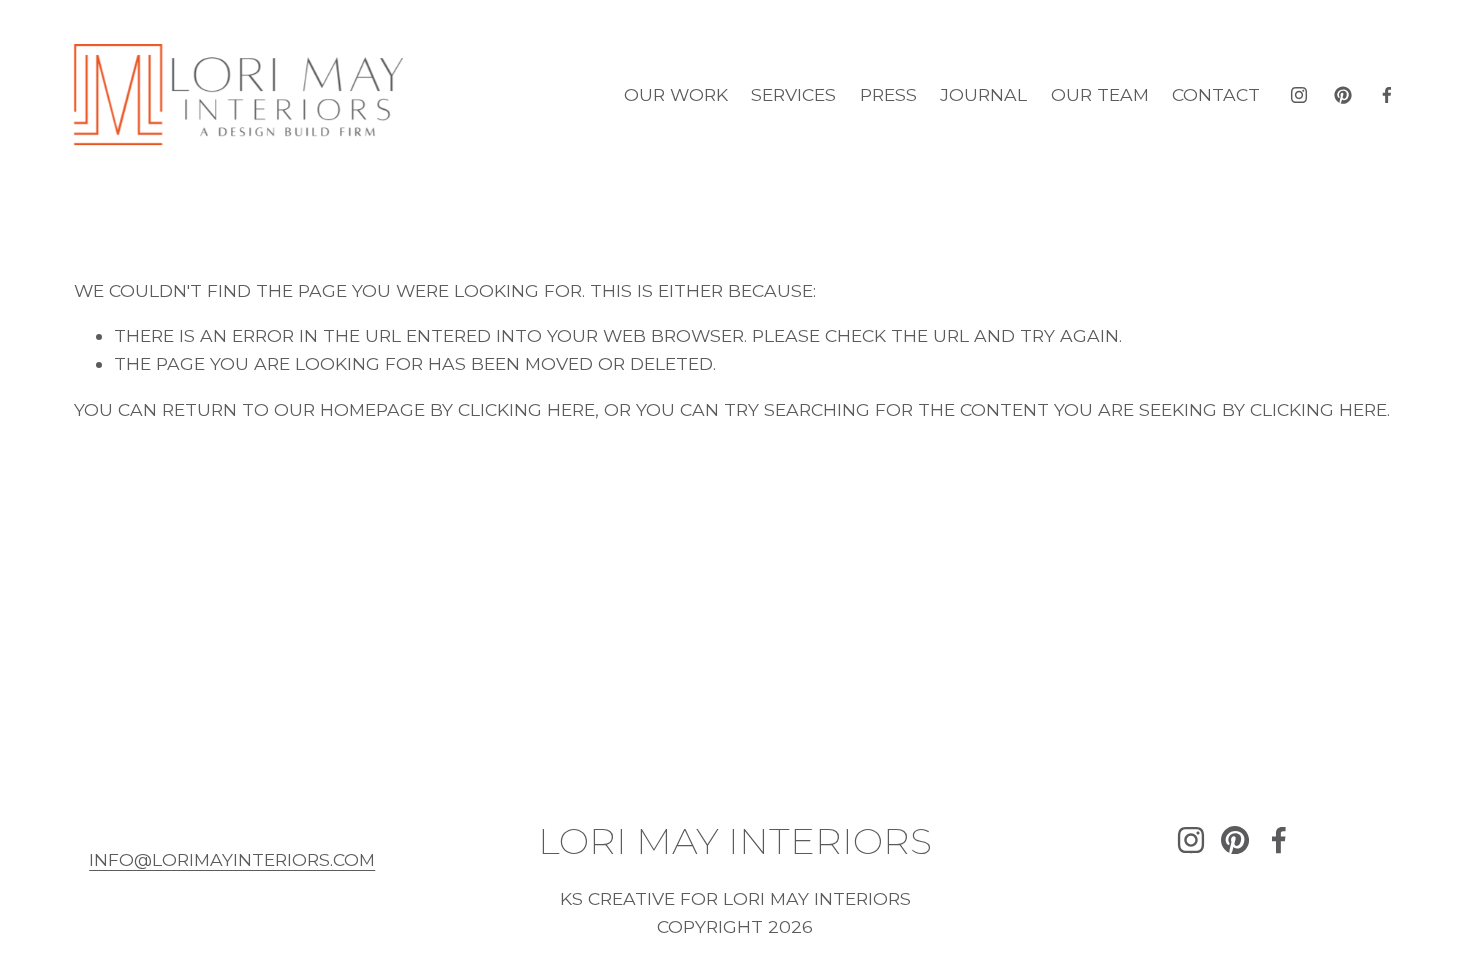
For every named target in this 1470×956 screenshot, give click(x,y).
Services (793, 94)
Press (888, 94)
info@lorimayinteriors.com (232, 859)
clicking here (526, 409)
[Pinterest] (1343, 95)
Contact (1216, 94)
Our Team (1100, 94)
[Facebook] (1387, 95)
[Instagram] (1299, 95)
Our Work (676, 94)
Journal (983, 94)
